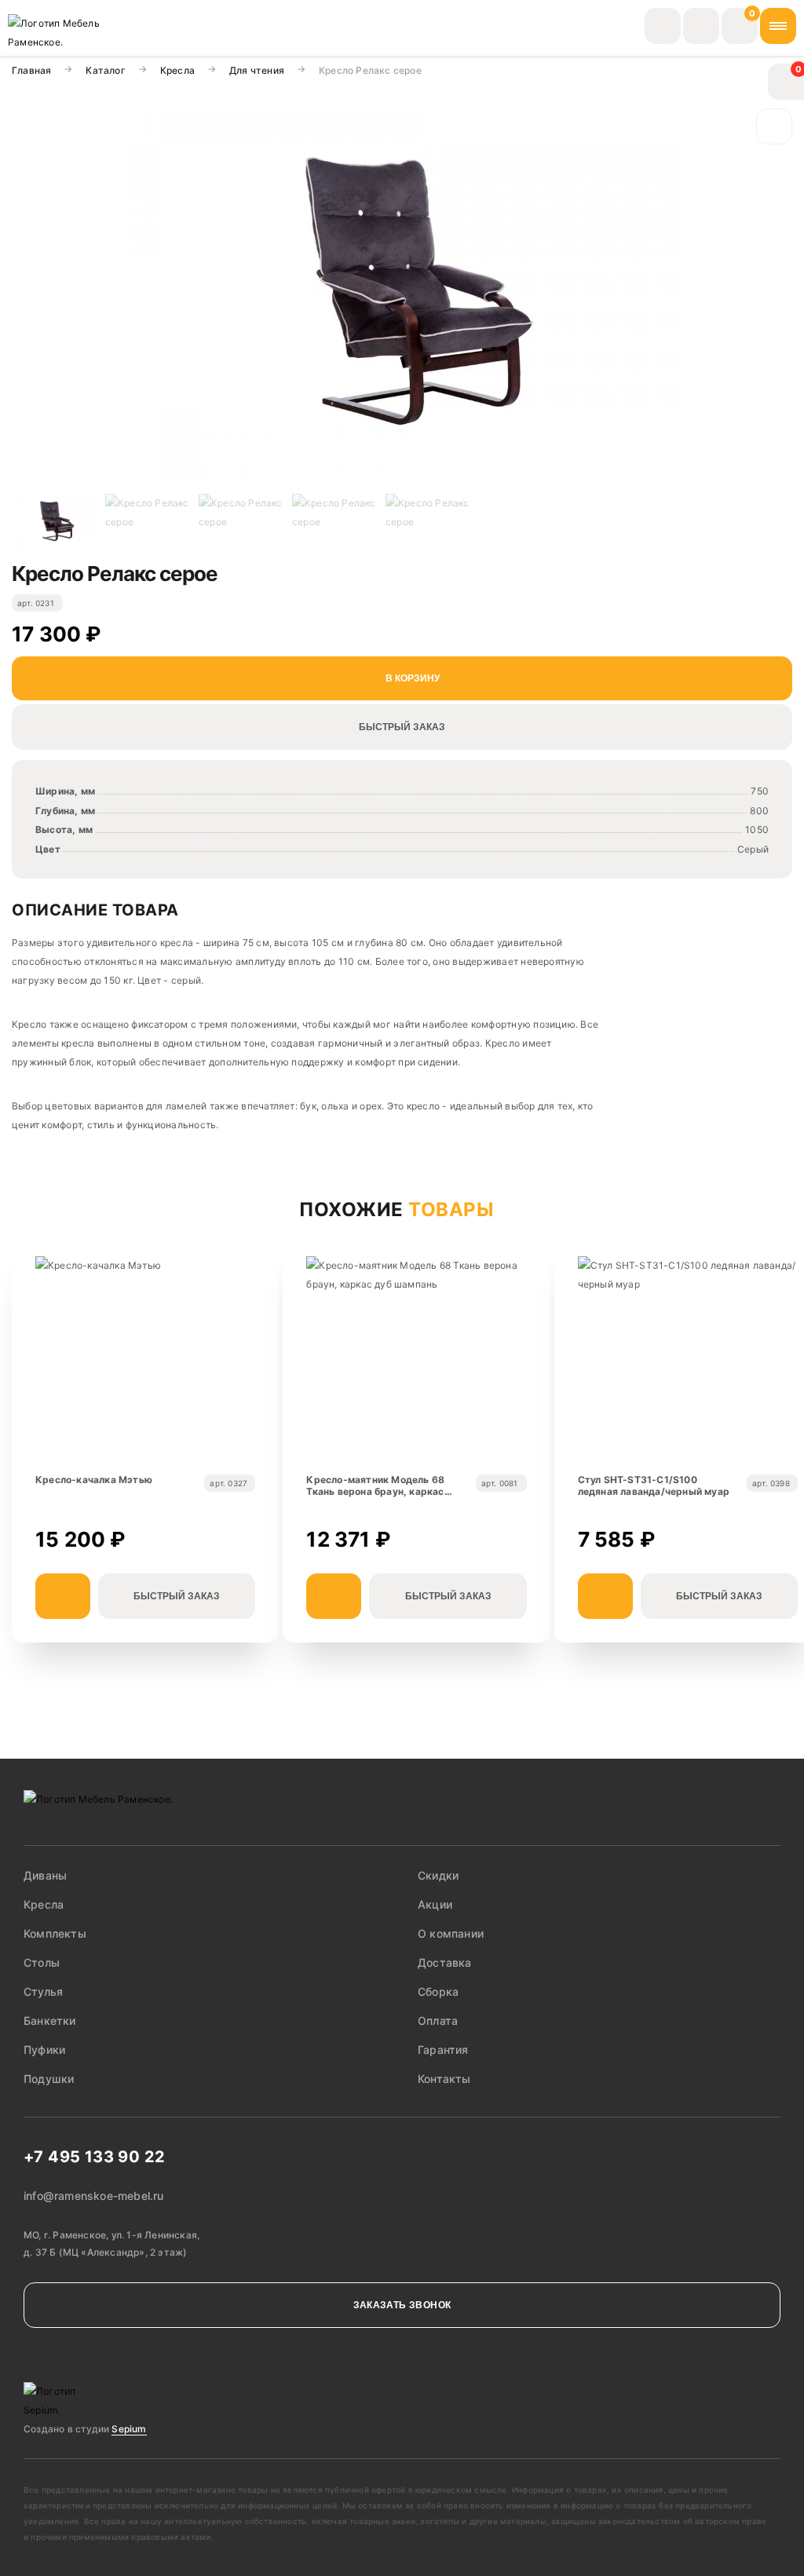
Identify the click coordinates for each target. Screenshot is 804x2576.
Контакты (444, 2079)
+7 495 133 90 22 (94, 2157)
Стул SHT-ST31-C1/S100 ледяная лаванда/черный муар (654, 1486)
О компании (451, 1933)
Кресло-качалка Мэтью (94, 1480)
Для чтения (257, 70)
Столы (42, 1962)
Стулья (43, 1991)
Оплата (438, 2021)
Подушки (49, 2079)
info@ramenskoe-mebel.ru (94, 2196)
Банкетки (50, 2021)
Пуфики (44, 2050)
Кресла (177, 70)
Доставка (445, 1962)
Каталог (105, 70)
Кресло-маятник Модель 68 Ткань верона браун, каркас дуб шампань (375, 1486)
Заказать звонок (402, 2305)
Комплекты (55, 1933)
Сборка (438, 1991)
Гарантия (443, 2050)
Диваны (45, 1875)
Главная (31, 70)
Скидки (438, 1875)
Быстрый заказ (402, 727)
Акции (435, 1904)
